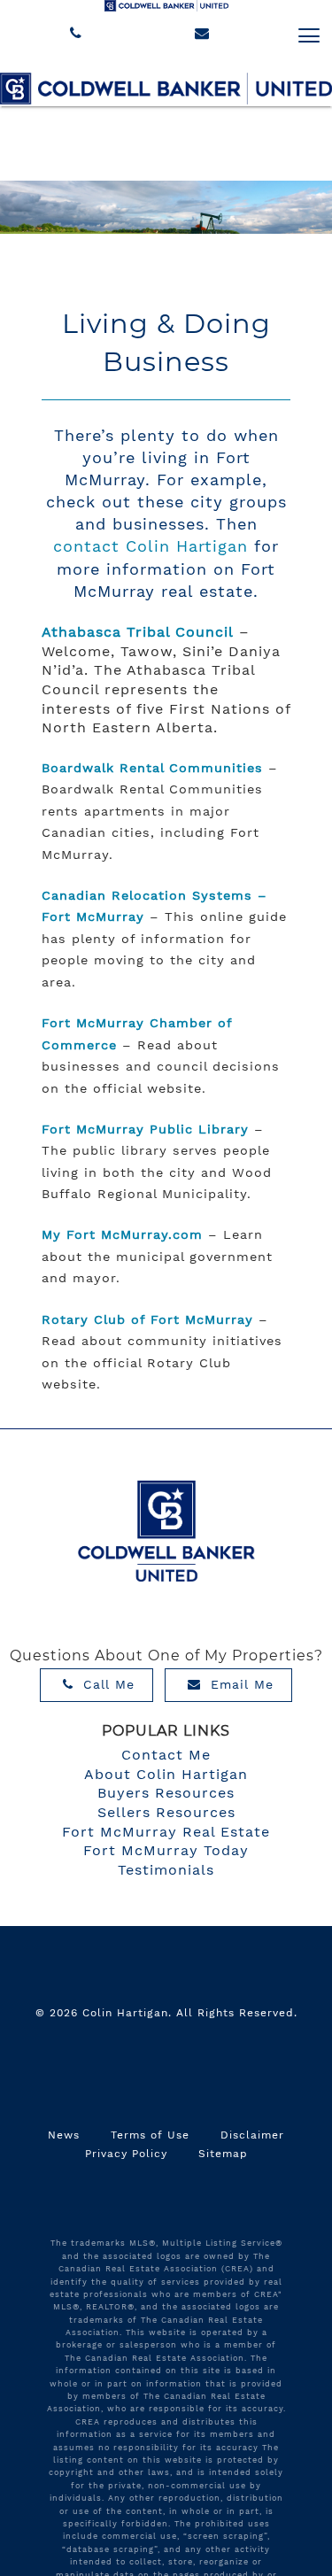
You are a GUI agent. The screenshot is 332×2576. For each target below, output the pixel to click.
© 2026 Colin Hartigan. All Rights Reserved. (166, 2013)
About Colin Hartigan (166, 1774)
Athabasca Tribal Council (138, 632)
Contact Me (166, 1755)
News (64, 2135)
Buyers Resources (166, 1793)
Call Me (106, 1684)
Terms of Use (150, 2135)
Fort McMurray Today (166, 1850)
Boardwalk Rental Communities (152, 768)
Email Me (239, 1684)
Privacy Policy (126, 2154)
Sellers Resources (166, 1812)
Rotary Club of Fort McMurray (147, 1319)
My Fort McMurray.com (122, 1234)
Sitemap (223, 2154)
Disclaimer (252, 2135)
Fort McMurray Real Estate (166, 1832)
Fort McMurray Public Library (145, 1129)
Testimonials (166, 1870)
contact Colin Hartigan (151, 546)
